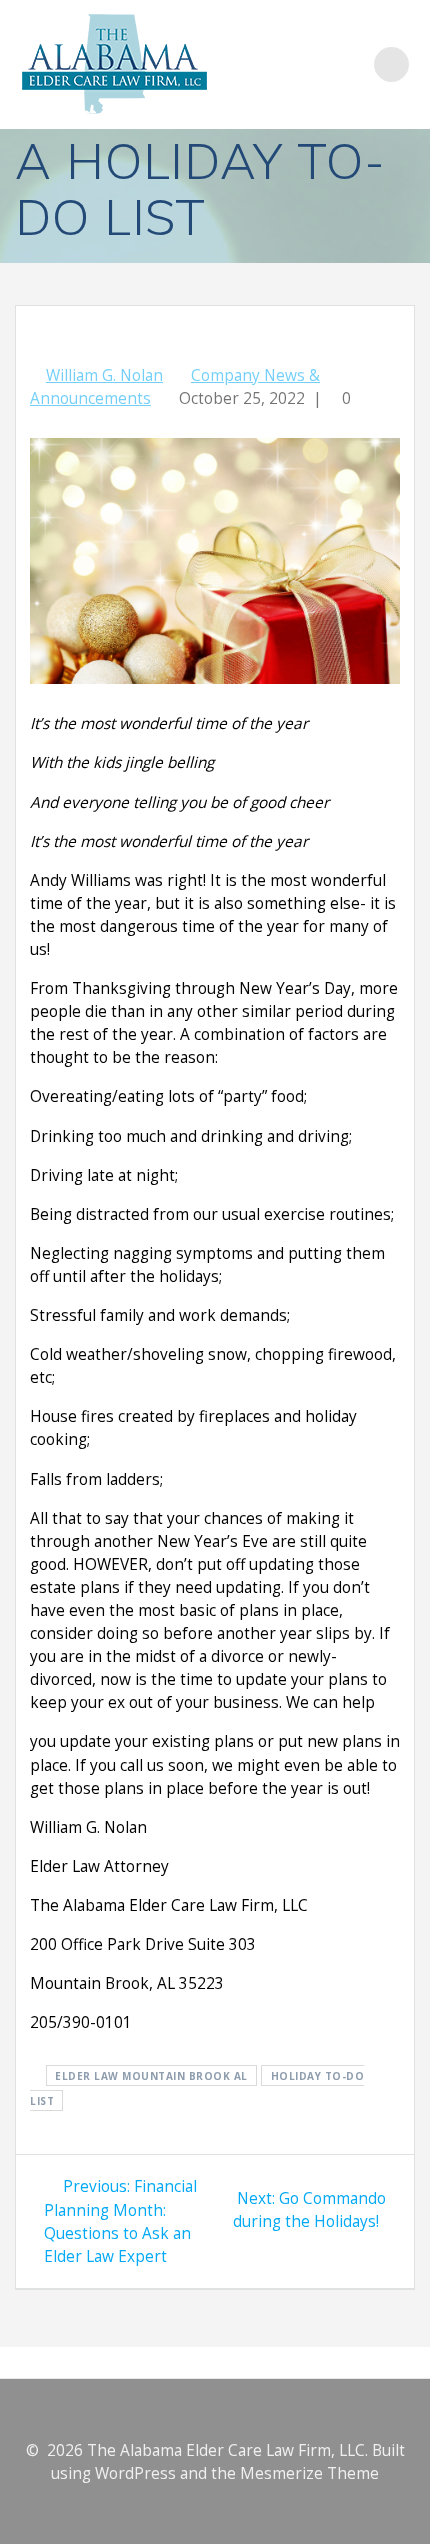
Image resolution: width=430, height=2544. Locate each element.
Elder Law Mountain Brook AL (151, 2075)
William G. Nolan (104, 375)
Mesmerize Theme (309, 2473)
